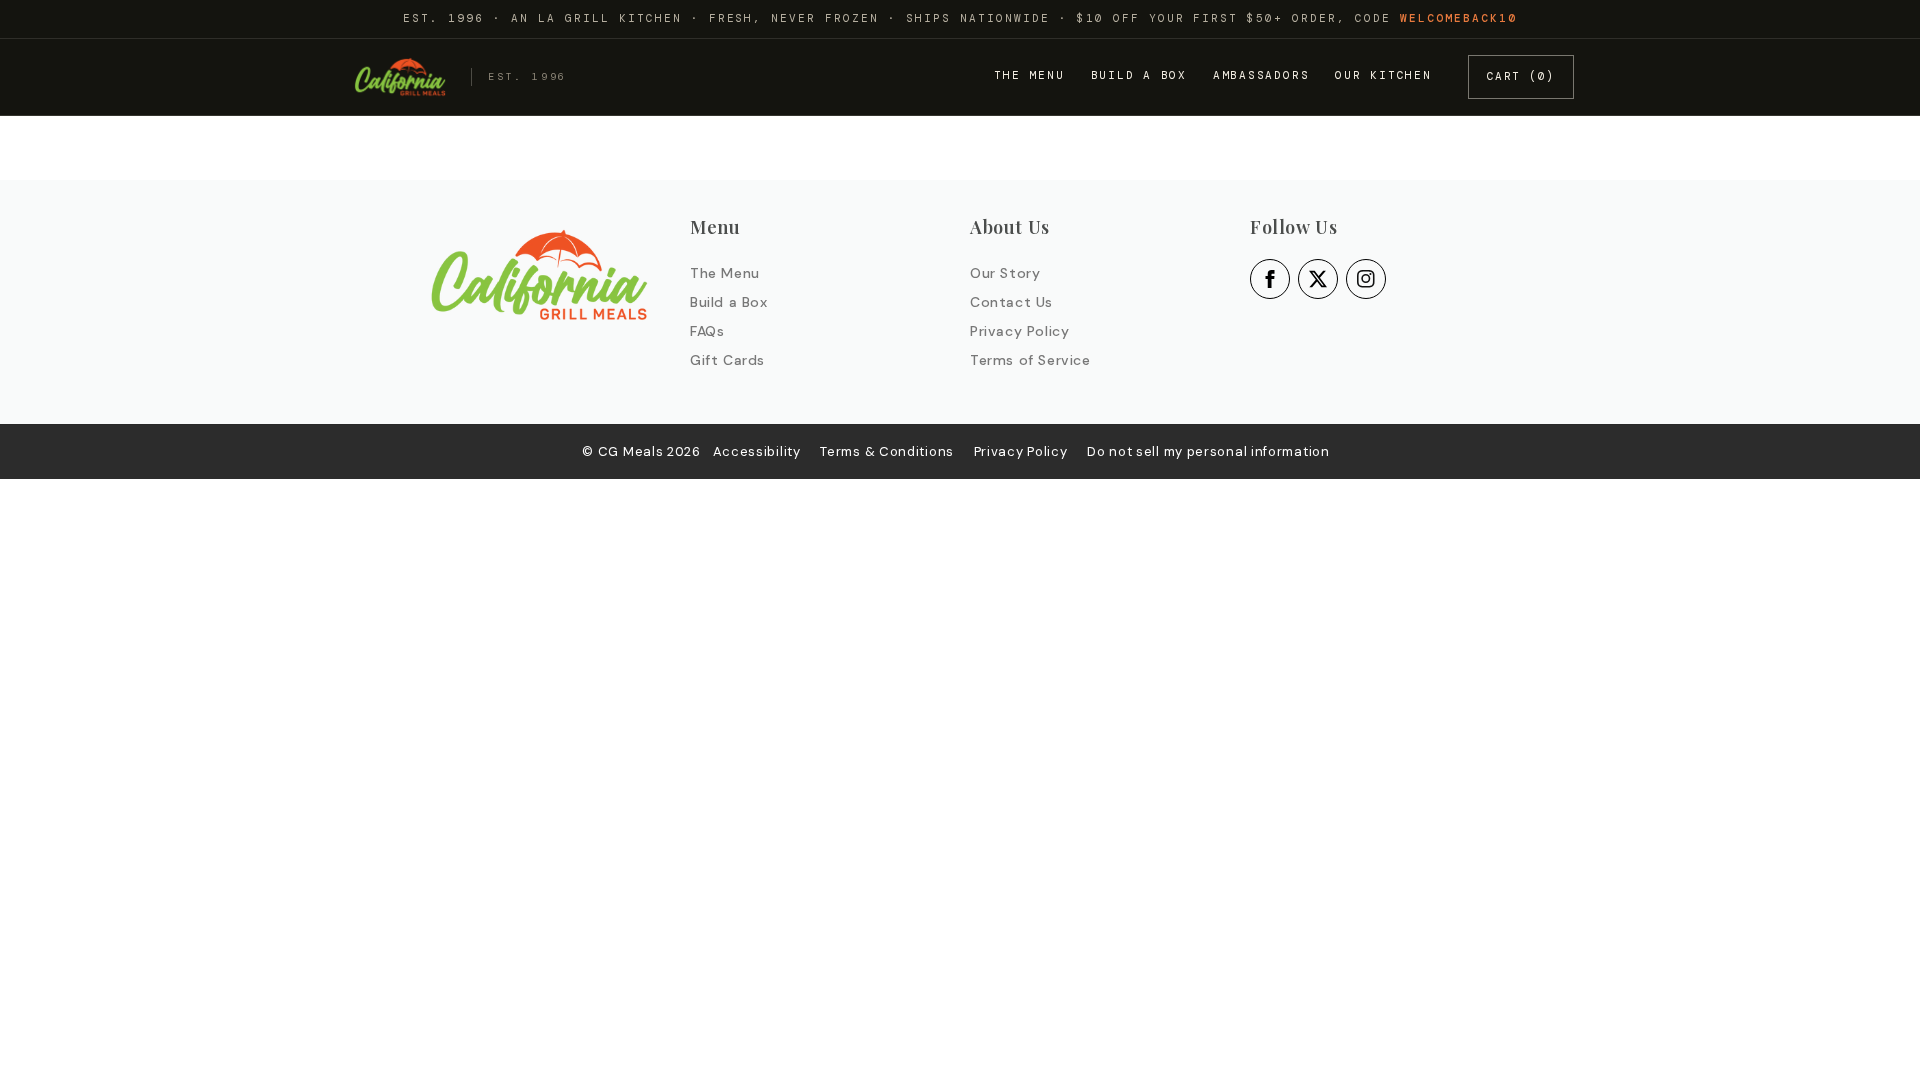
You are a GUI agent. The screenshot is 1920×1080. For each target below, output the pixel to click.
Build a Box (1139, 75)
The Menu (1029, 75)
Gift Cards (727, 360)
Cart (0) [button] (1521, 76)
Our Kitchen (1383, 75)
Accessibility (757, 451)
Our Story (1005, 273)
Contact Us (1011, 302)
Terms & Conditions (887, 451)
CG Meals (632, 451)
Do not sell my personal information (1208, 451)
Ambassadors (1261, 75)
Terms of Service (1030, 360)
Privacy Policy (1019, 331)
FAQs (707, 331)
